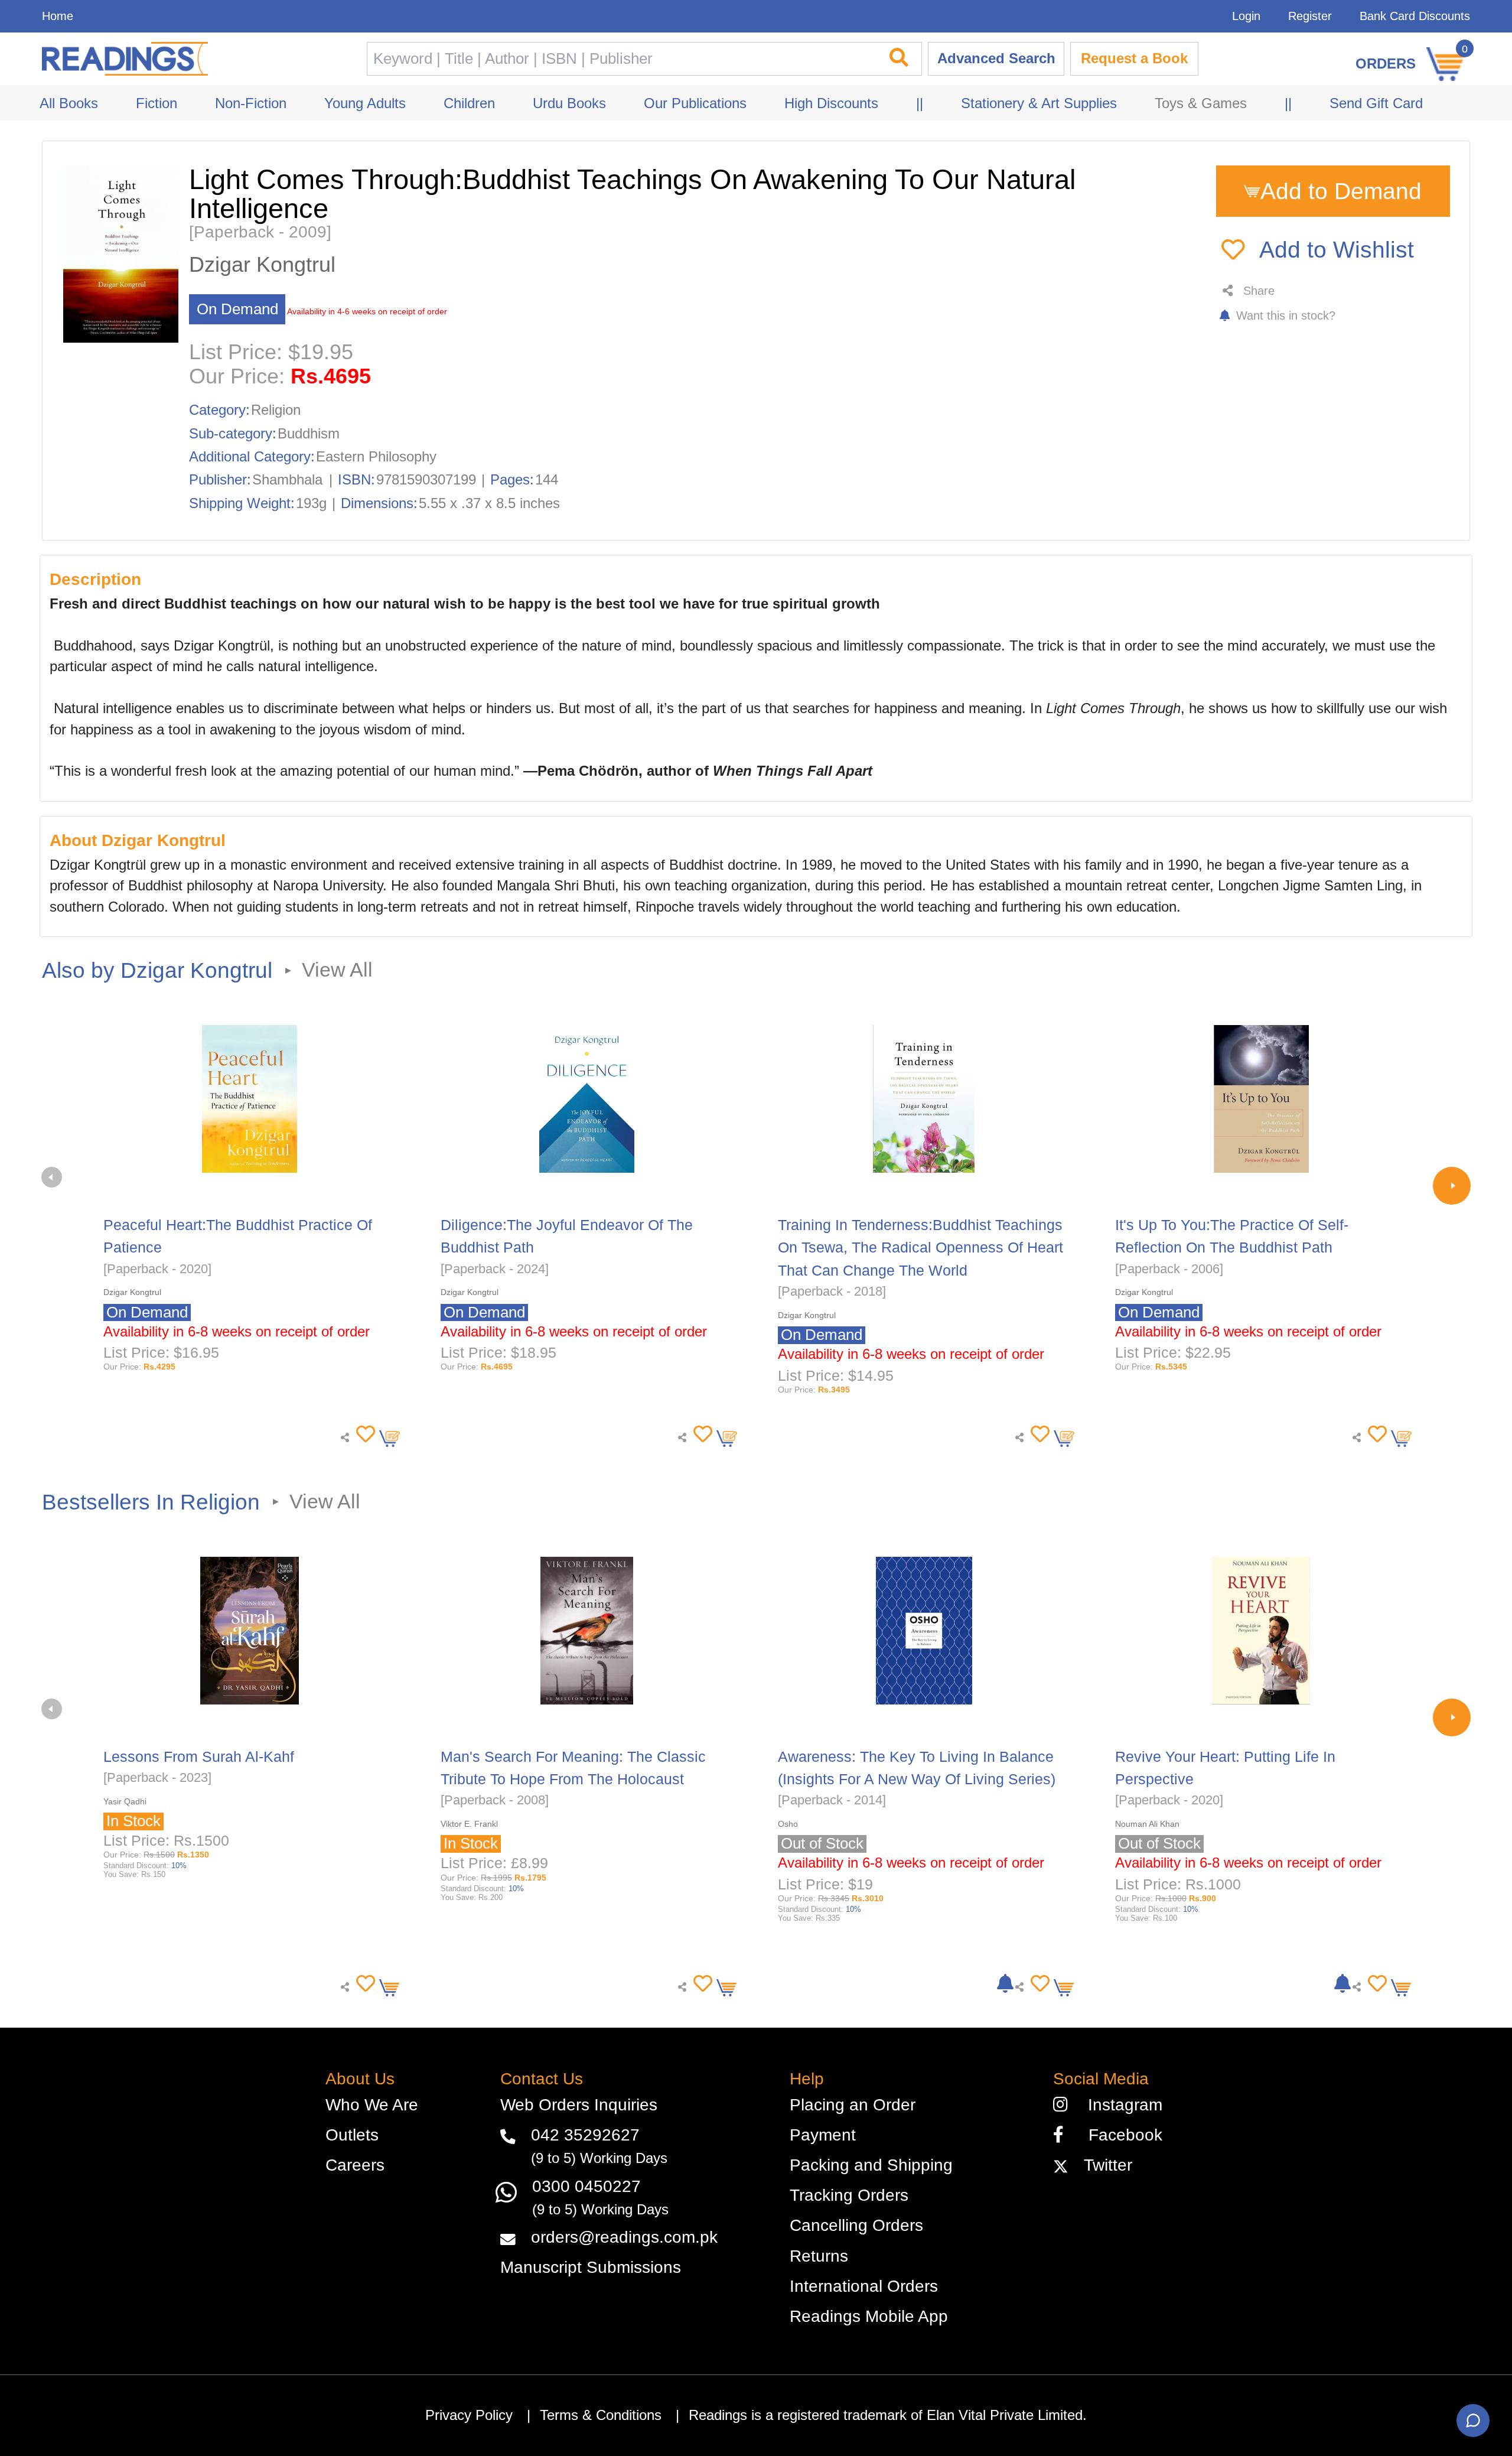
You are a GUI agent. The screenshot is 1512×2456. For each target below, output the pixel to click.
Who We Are (372, 2105)
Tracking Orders (849, 2195)
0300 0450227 (586, 2186)
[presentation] (52, 1177)
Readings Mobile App (869, 2316)
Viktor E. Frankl (469, 1824)
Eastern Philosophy (376, 457)
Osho (788, 1824)
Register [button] (1310, 16)
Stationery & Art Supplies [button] (1039, 103)
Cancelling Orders (856, 2225)
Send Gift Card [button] (1376, 103)
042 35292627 (585, 2135)
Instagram (1120, 2105)
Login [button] (1246, 16)
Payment (823, 2135)
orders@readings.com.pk (624, 2237)
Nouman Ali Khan (1147, 1824)
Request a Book (1134, 58)
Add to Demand (1341, 191)
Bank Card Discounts (1415, 16)
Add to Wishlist (1337, 249)
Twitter (1103, 2165)
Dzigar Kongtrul (262, 265)
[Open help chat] (1473, 2421)
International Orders (864, 2286)
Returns (819, 2256)
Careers (355, 2165)
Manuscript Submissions (591, 2267)
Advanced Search (996, 58)
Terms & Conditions (601, 2415)
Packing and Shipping (871, 2165)
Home (58, 16)
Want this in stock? (1284, 315)
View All (337, 970)
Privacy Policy (469, 2415)
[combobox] (621, 59)
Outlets (352, 2135)
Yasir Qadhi (125, 1801)
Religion (276, 410)
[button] (363, 1434)
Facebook (1118, 2135)
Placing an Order (853, 2105)
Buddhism (309, 434)
